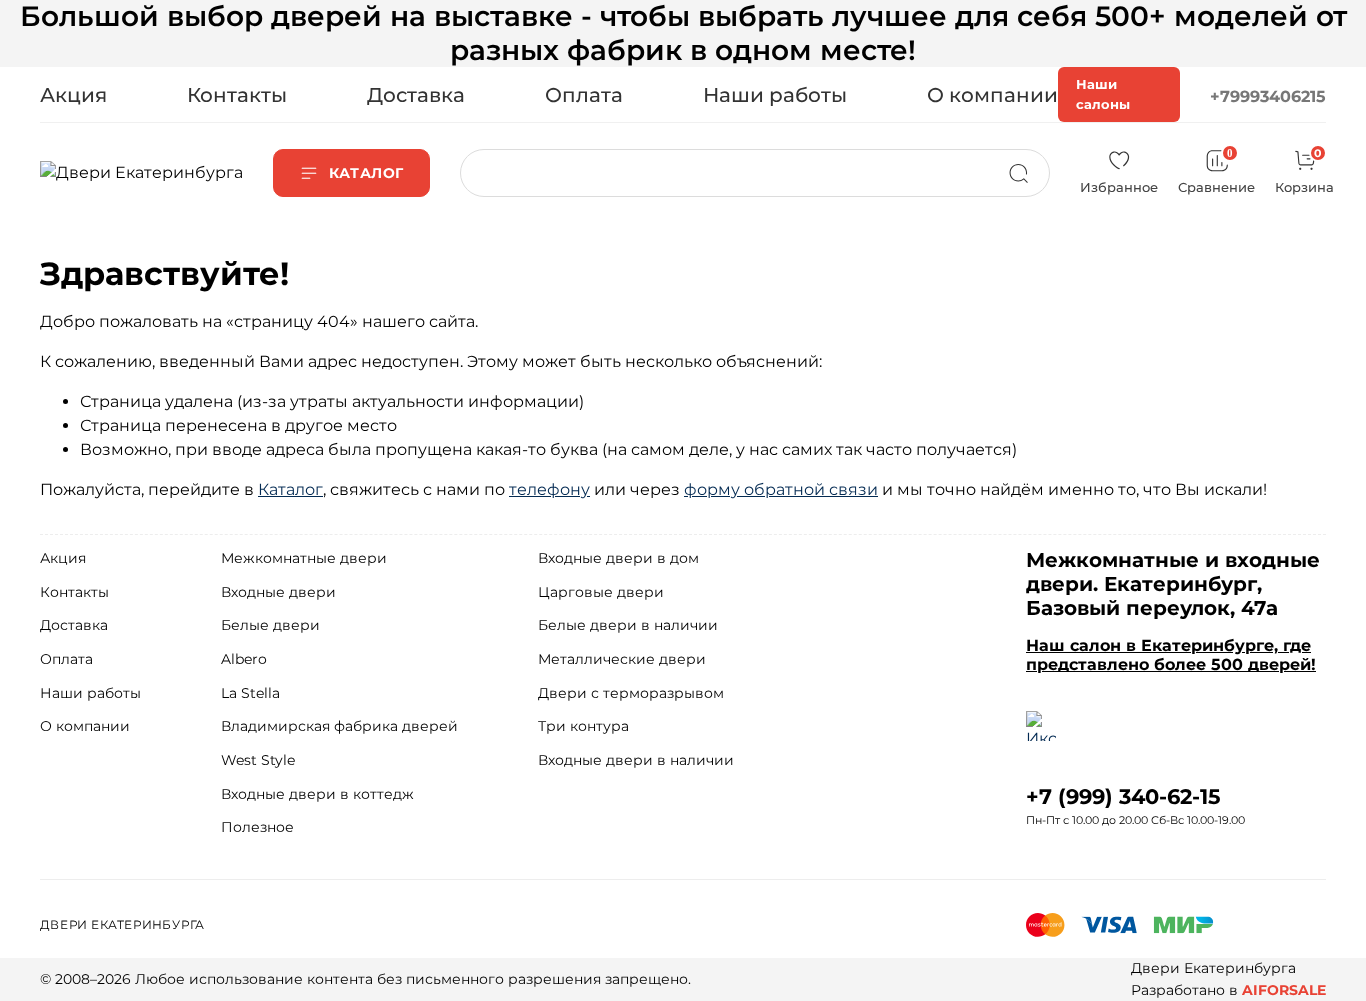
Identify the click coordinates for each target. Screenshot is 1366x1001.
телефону (549, 489)
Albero (244, 659)
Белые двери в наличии (628, 625)
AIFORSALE (1284, 990)
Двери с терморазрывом (631, 693)
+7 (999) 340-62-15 (1123, 796)
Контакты (237, 95)
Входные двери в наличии (636, 760)
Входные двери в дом (618, 558)
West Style (258, 760)
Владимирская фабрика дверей (339, 726)
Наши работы (775, 95)
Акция (73, 95)
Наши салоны (1103, 94)
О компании (992, 95)
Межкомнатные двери (304, 558)
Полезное (257, 827)
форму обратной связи (781, 489)
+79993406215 (1268, 96)
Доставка (416, 95)
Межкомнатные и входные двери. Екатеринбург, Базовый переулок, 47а (1173, 584)
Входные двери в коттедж (317, 794)
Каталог (290, 489)
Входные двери (278, 592)
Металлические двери (622, 659)
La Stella (250, 693)
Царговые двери (601, 592)
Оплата (584, 95)
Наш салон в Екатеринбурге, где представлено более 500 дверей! (1171, 655)
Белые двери (270, 625)
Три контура (583, 726)
